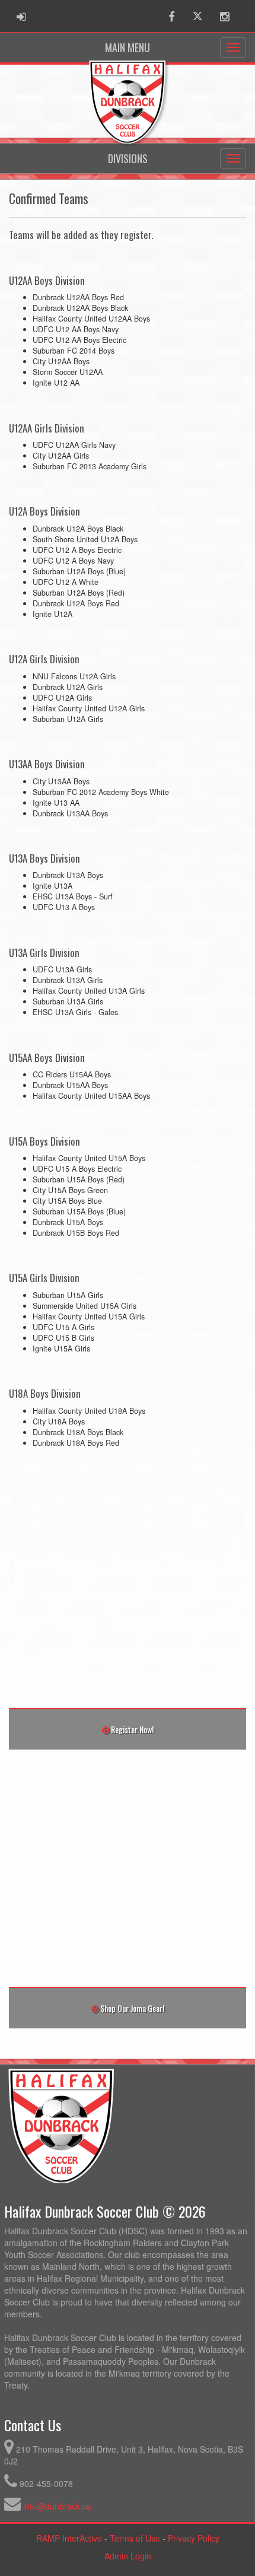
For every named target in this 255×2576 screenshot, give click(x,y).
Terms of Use (135, 2538)
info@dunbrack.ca (57, 2506)
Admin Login (128, 2556)
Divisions (128, 158)
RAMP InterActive (69, 2538)
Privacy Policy (194, 2538)
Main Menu (128, 47)
